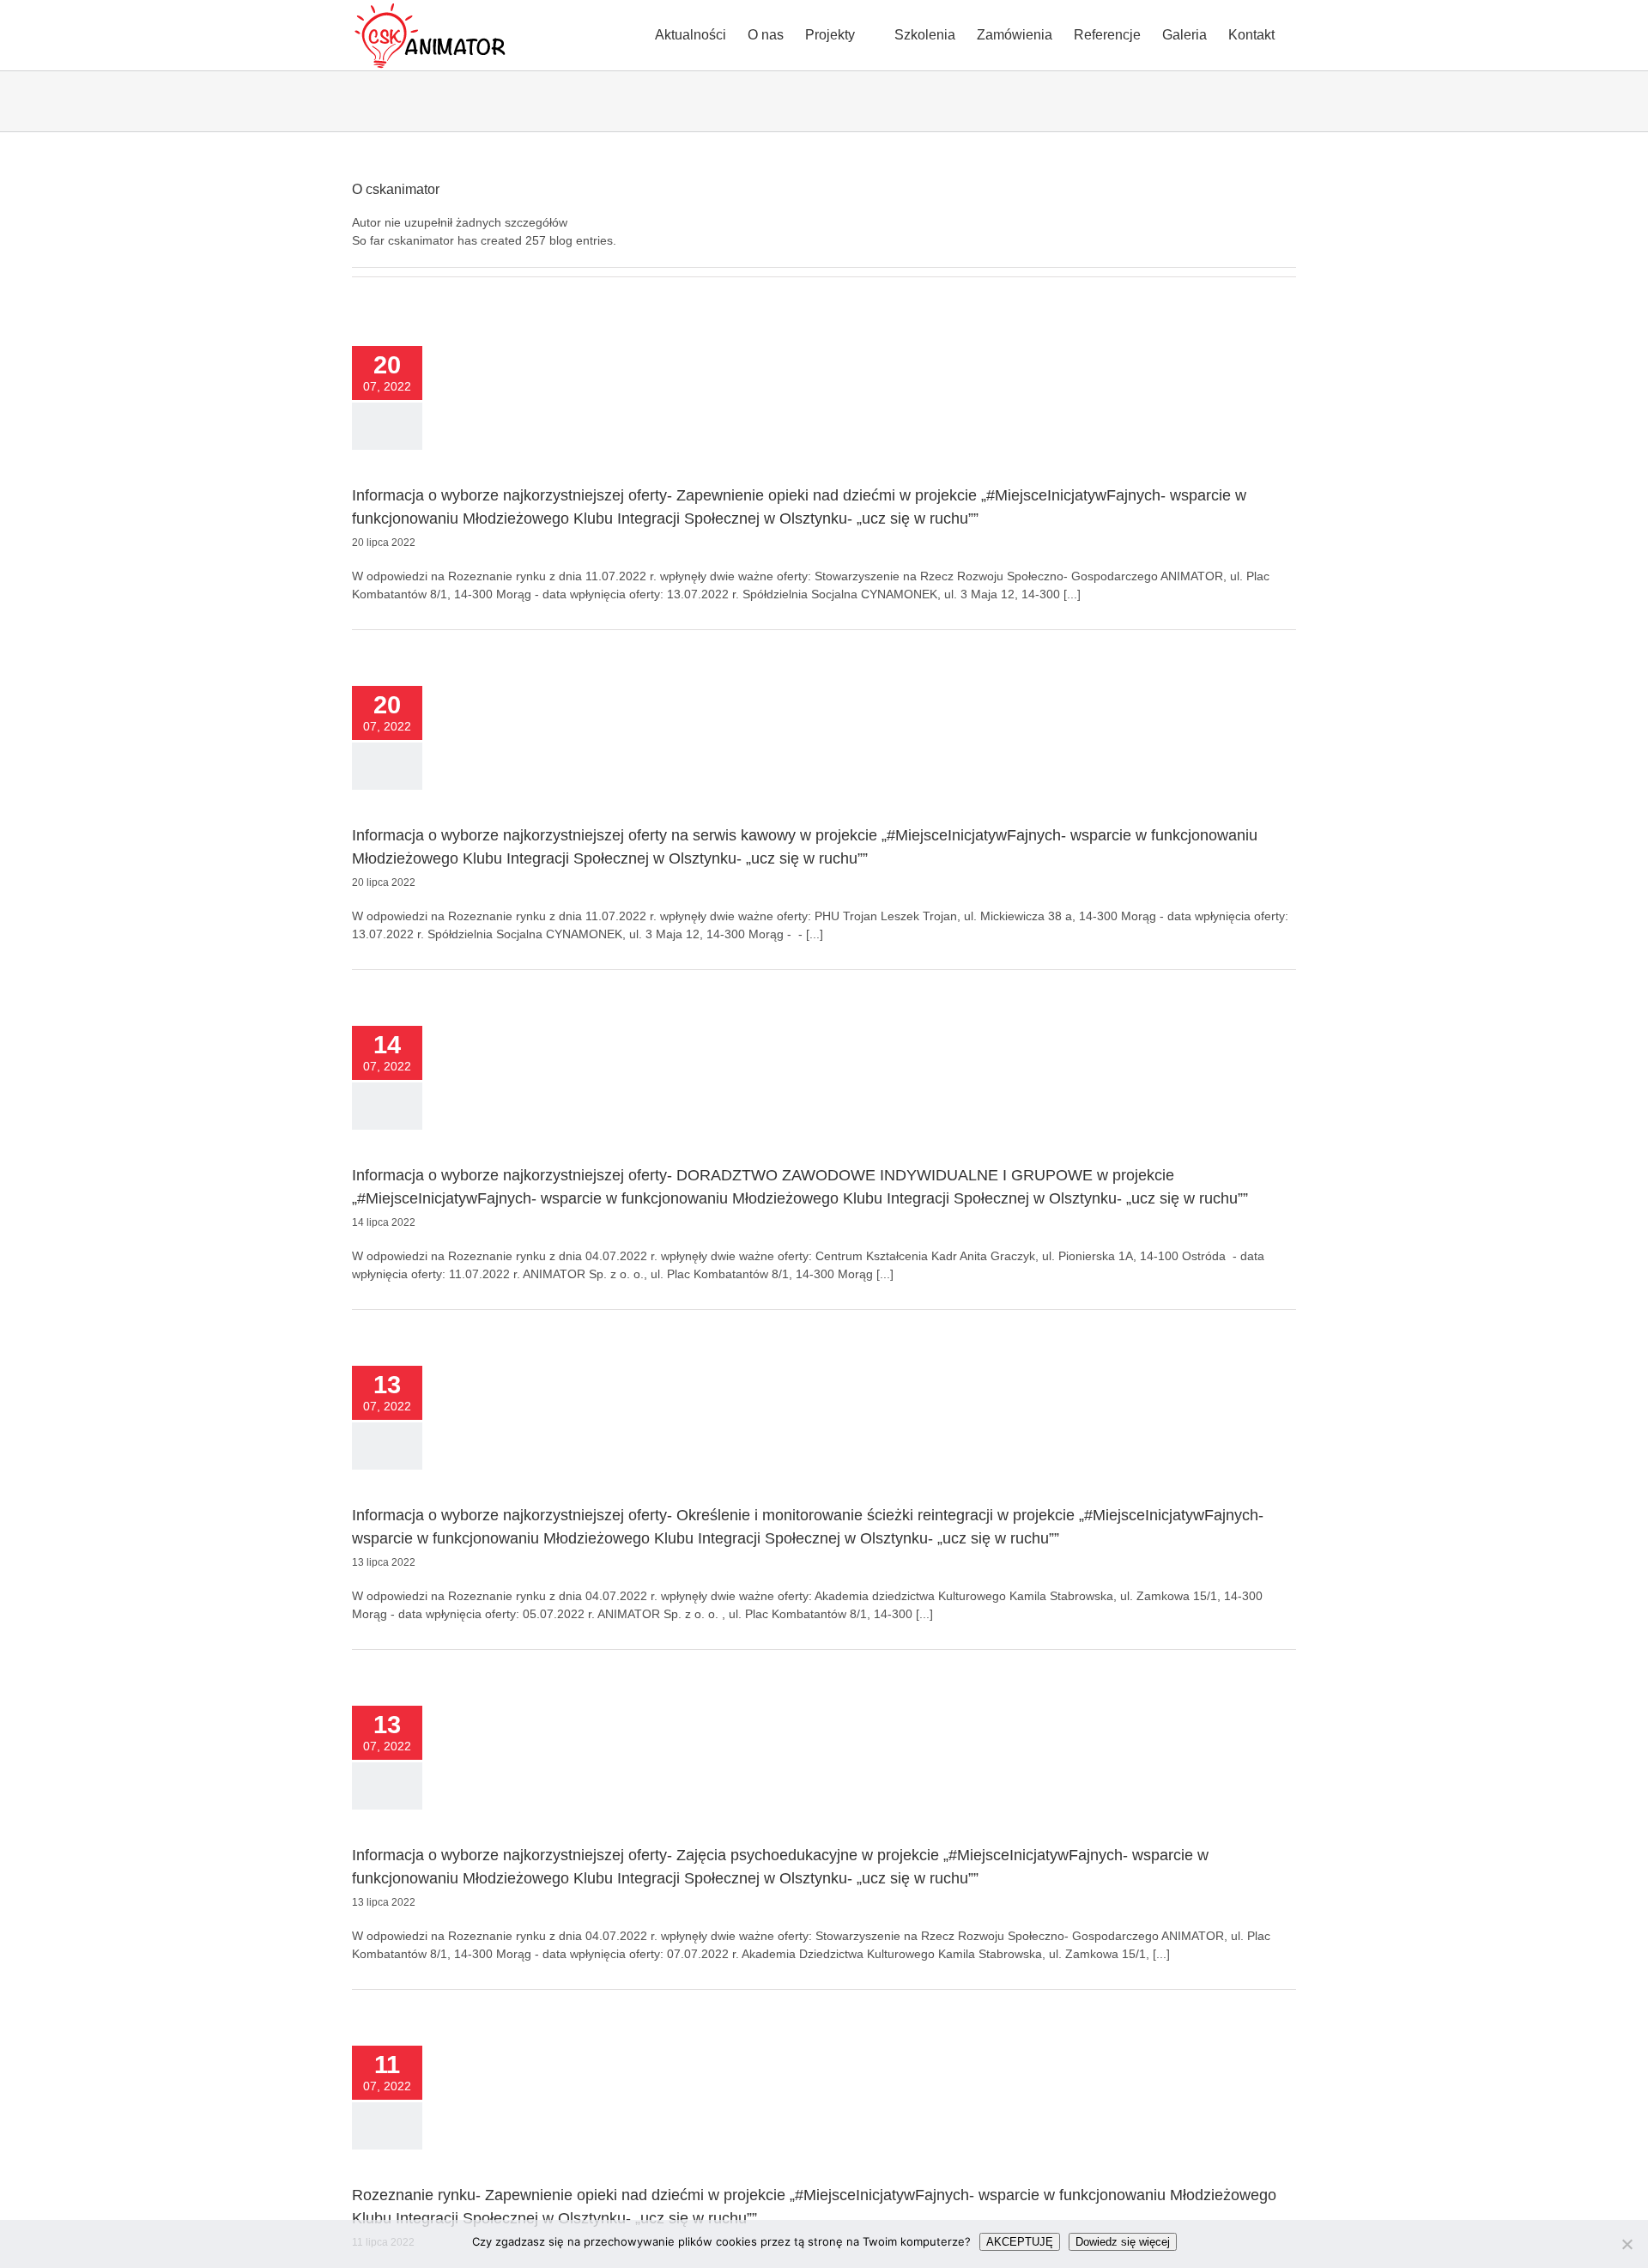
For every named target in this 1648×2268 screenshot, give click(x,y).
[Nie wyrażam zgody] (1627, 2244)
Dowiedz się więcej (1123, 2242)
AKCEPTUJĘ (1020, 2242)
